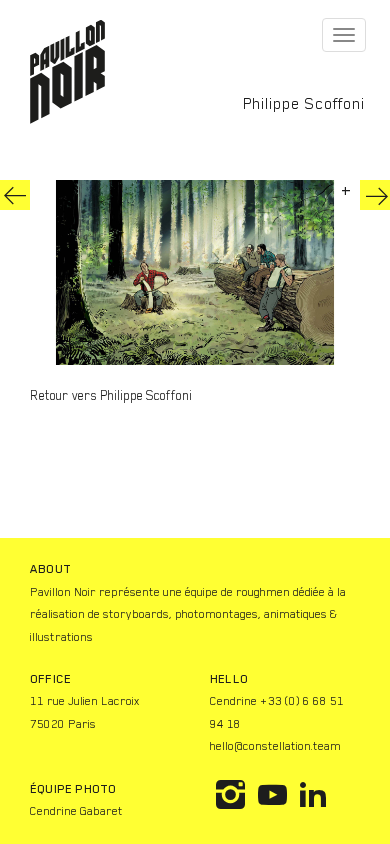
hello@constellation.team (275, 746)
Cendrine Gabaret (76, 811)
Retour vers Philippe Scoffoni (111, 395)
